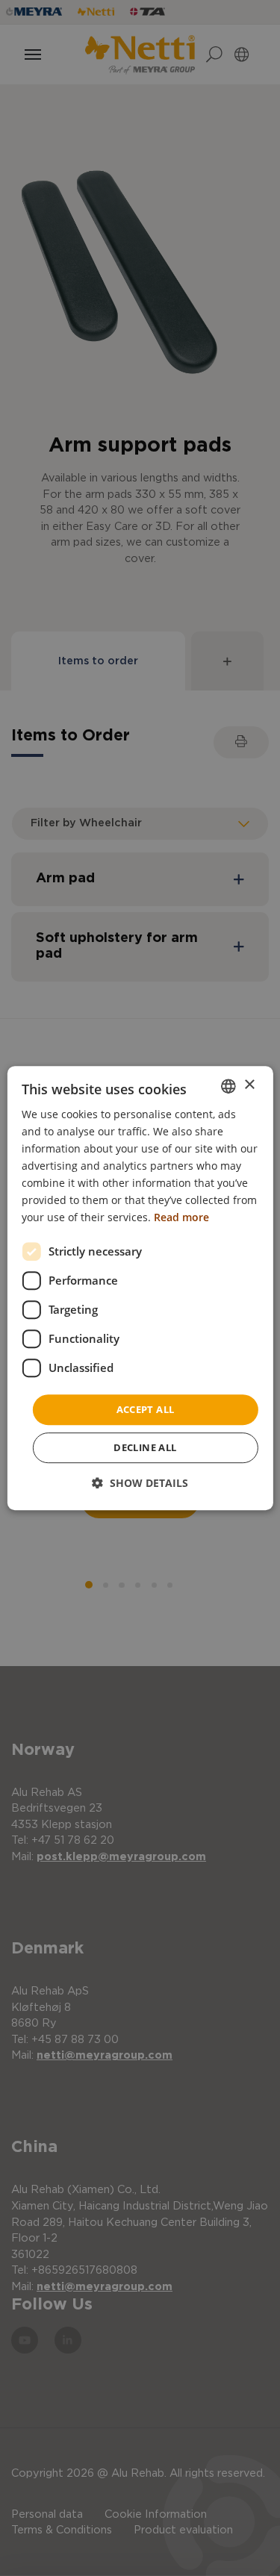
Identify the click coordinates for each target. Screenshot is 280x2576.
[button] (140, 1483)
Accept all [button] (146, 1409)
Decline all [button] (145, 1447)
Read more (181, 1218)
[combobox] (228, 1086)
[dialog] (140, 1288)
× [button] (249, 1085)
